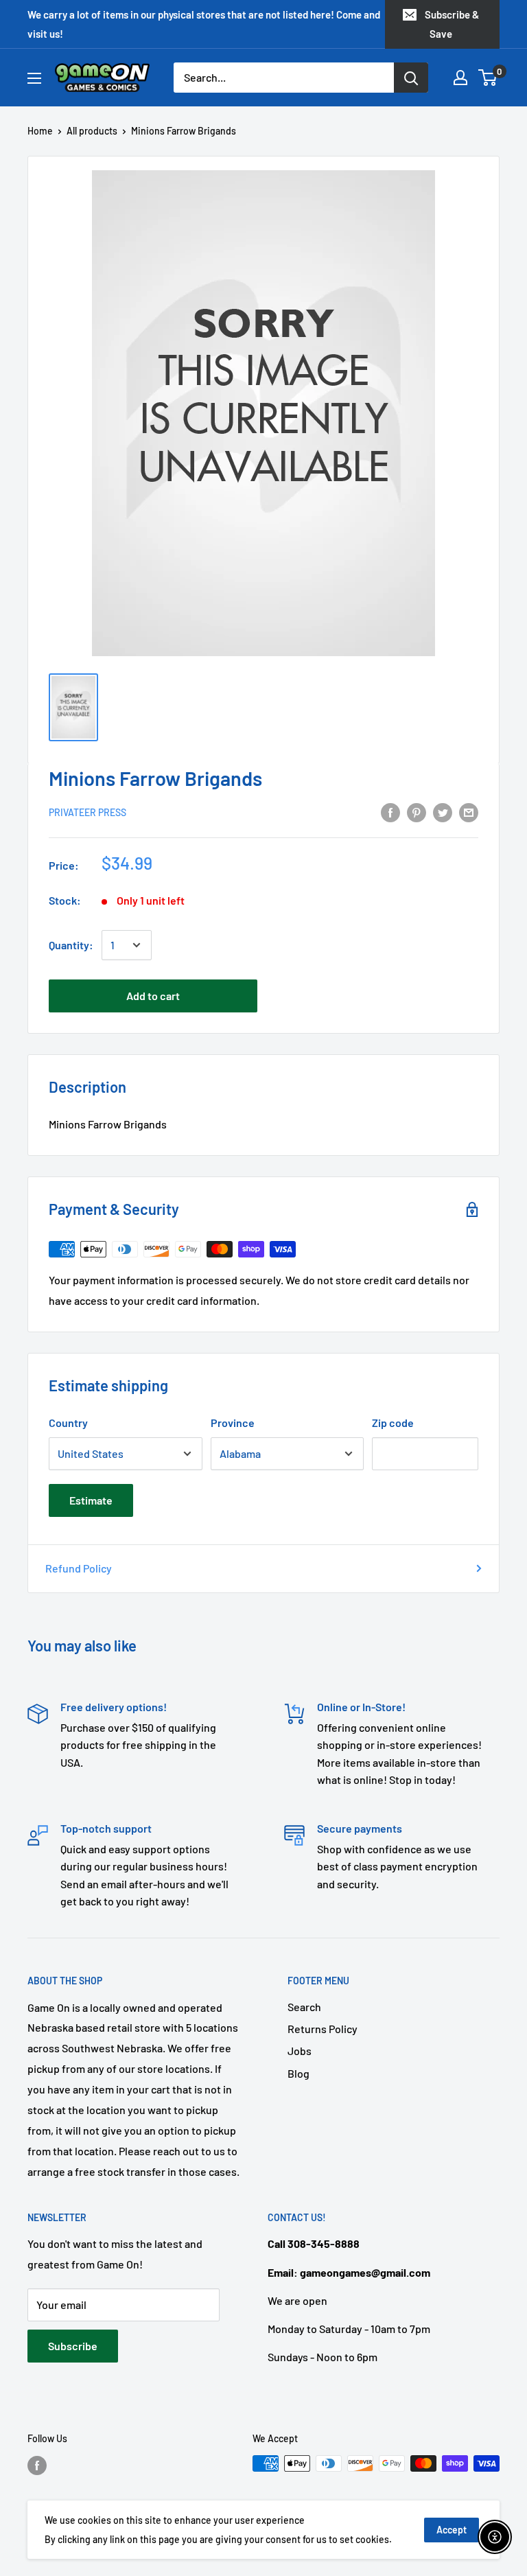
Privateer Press (87, 812)
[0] (488, 78)
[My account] (460, 78)
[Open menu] (34, 78)
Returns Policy (323, 2029)
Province (233, 1423)
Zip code (393, 1423)
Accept (452, 2530)
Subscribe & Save (452, 24)
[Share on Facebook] (390, 812)
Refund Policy (79, 1568)
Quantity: (71, 945)
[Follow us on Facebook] (37, 2465)
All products (92, 131)
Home (40, 131)
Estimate (91, 1500)
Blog (298, 2073)
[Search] (411, 78)
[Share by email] (469, 812)
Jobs (300, 2051)
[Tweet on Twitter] (443, 812)
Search (304, 2007)
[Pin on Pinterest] (417, 812)
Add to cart (153, 996)
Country (68, 1423)
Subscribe (73, 2346)
